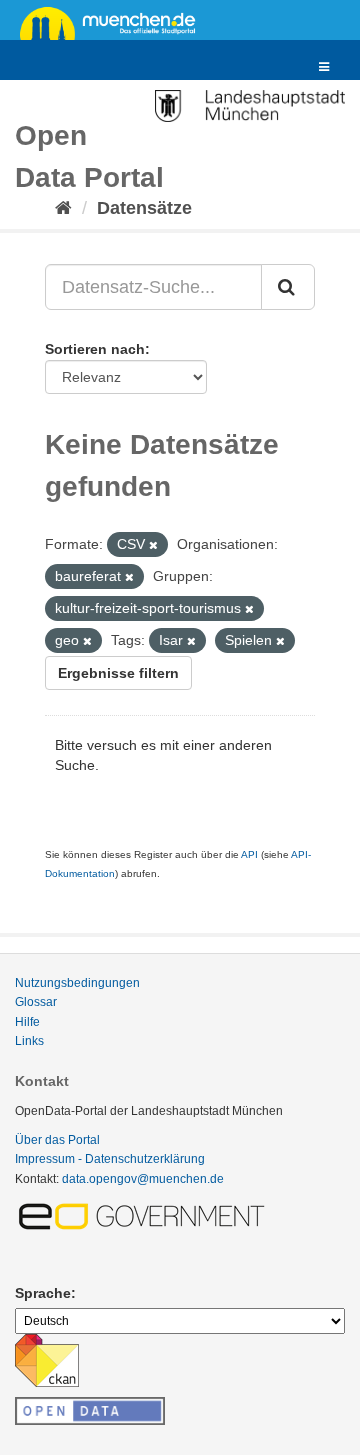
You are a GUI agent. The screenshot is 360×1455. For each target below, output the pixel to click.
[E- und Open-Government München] (145, 1215)
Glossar (36, 1002)
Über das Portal (57, 1140)
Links (29, 1041)
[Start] (63, 208)
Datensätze (144, 208)
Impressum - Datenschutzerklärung (110, 1159)
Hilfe (27, 1022)
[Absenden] (288, 287)
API (249, 854)
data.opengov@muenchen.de (143, 1179)
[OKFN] (90, 1405)
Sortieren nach (95, 349)
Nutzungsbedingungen (77, 983)
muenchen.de (115, 22)
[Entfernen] (153, 545)
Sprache (43, 1293)
